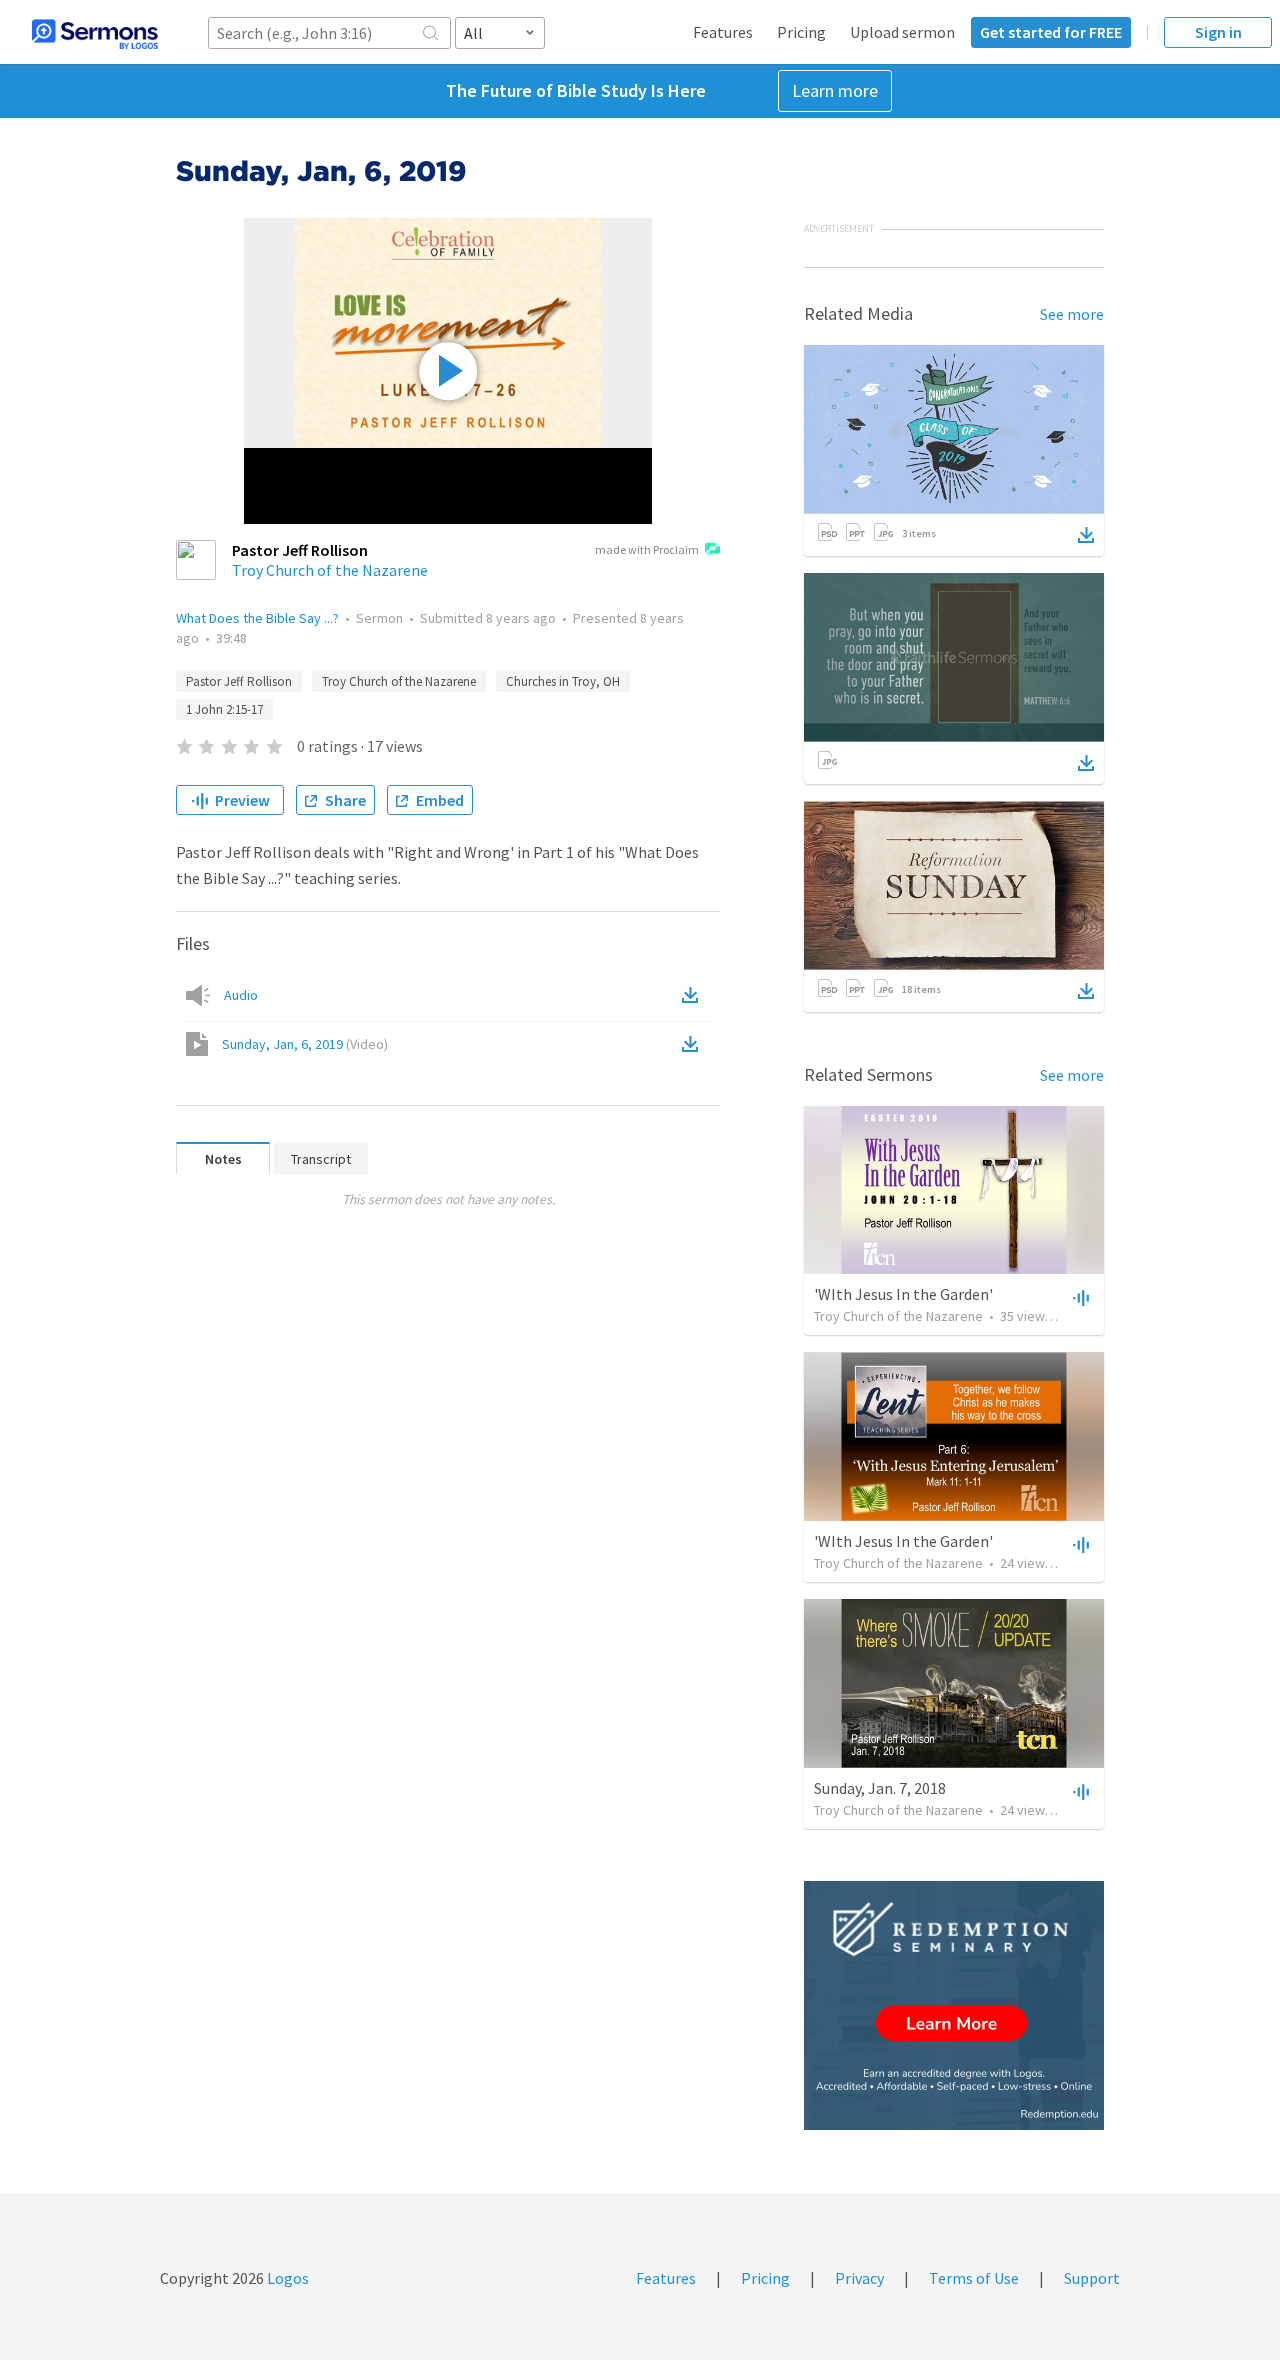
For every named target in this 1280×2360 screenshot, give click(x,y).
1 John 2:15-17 (224, 709)
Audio (241, 995)
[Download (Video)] (694, 1044)
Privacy (859, 2278)
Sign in (1218, 32)
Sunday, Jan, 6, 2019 (305, 1044)
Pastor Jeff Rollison (239, 681)
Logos (286, 2278)
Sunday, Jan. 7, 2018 (880, 1788)
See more (1072, 314)
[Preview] (1079, 1297)
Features (723, 32)
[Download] (1086, 535)
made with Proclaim (647, 549)
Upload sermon (902, 32)
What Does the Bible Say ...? (257, 618)
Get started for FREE (1051, 32)
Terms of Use (974, 2278)
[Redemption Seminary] (954, 2005)
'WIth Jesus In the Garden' (903, 1294)
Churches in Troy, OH (563, 681)
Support (1092, 2278)
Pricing (801, 32)
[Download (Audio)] (694, 995)
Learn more (835, 90)
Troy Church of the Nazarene (330, 570)
